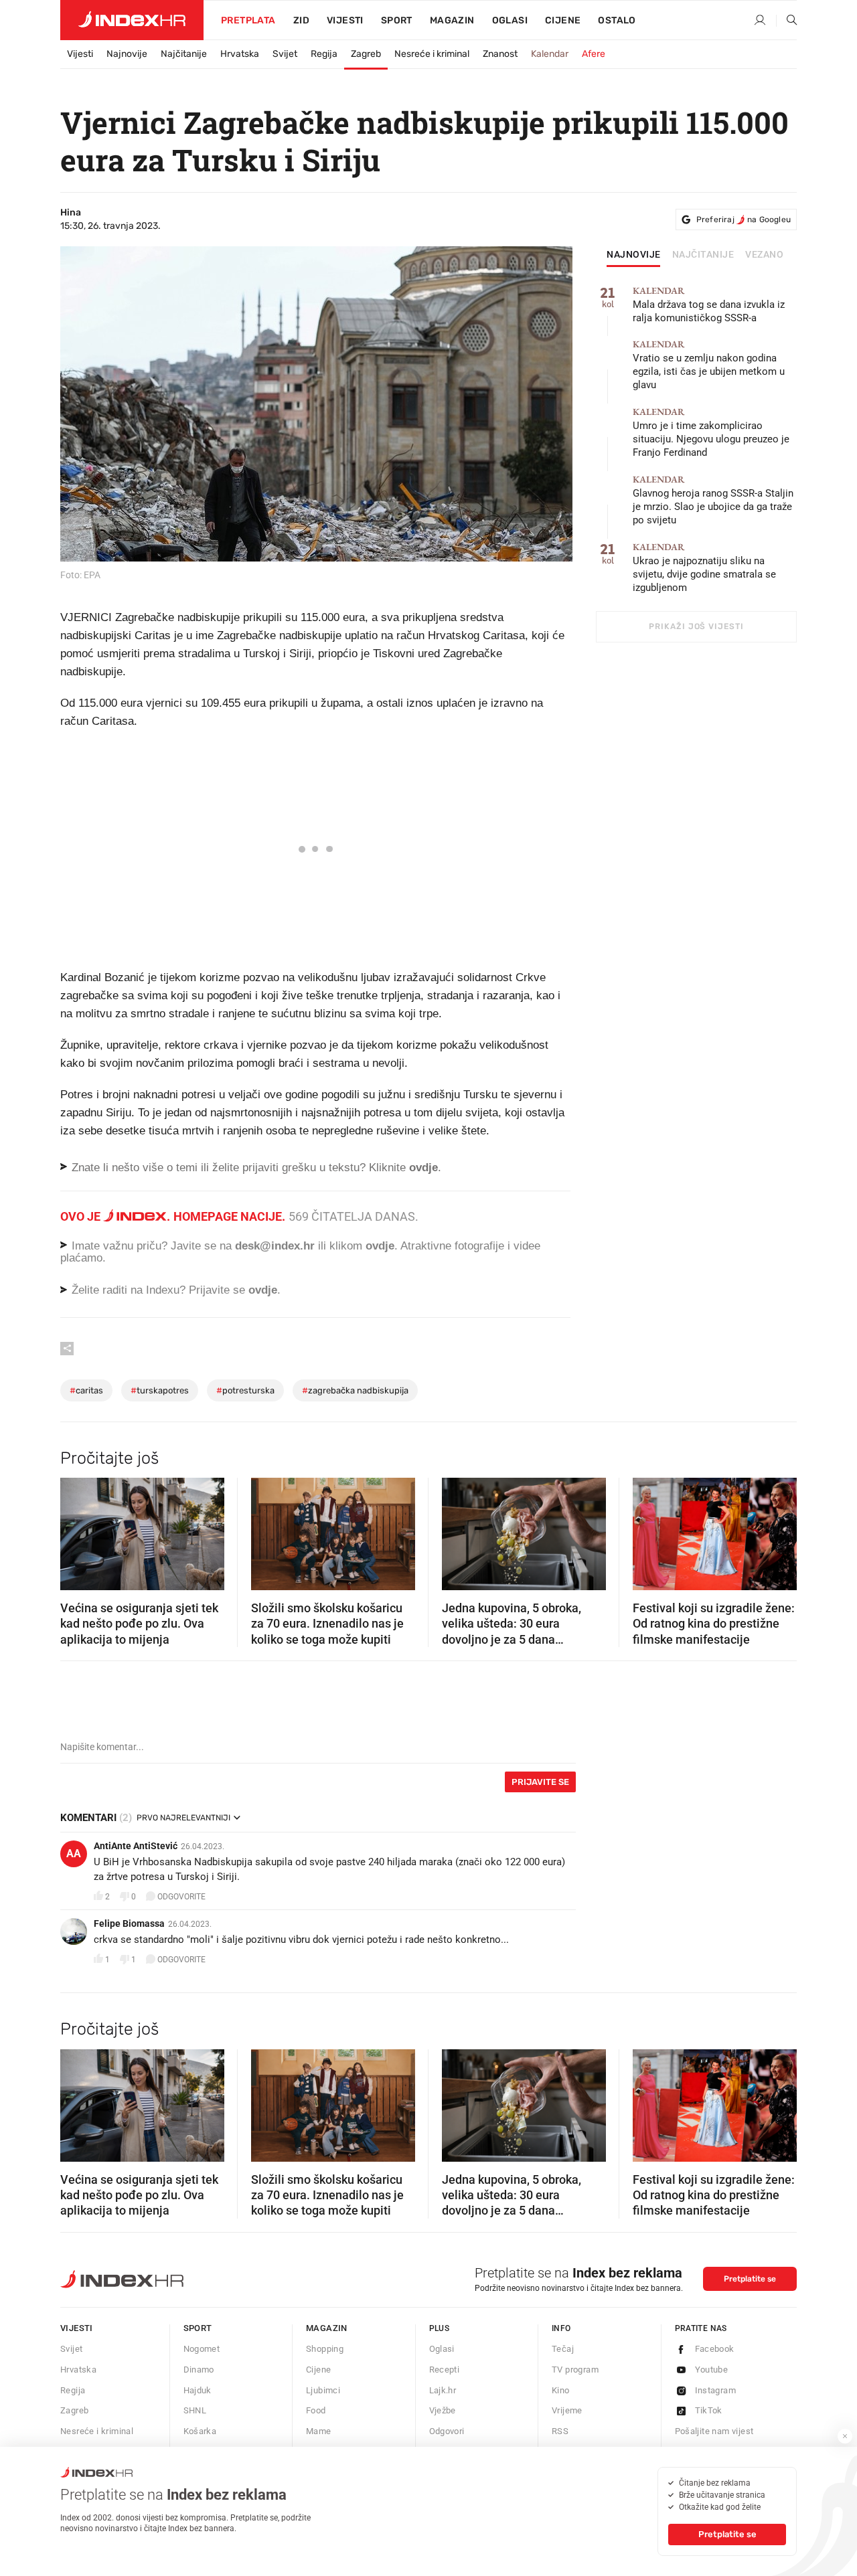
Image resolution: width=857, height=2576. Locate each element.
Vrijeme (567, 2410)
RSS (560, 2431)
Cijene (563, 20)
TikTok (709, 2410)
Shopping (325, 2349)
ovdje (380, 1246)
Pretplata (248, 20)
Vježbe (443, 2410)
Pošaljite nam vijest (714, 2431)
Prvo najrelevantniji (183, 1818)
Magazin (327, 2328)
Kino (561, 2390)
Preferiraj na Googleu (744, 220)
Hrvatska (240, 54)
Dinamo (199, 2370)
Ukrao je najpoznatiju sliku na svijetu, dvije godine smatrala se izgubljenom (704, 568)
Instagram (716, 2390)
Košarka (200, 2431)
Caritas (86, 1390)
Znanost (500, 54)
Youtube (712, 2370)
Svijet (285, 54)
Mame (319, 2431)
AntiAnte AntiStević (136, 1846)
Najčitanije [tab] (703, 255)
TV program (575, 2370)
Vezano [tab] (764, 255)
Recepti (445, 2370)
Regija (324, 54)
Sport (397, 20)
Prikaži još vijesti (696, 626)
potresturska (245, 1390)
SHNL (195, 2410)
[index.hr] (132, 20)
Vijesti (345, 20)
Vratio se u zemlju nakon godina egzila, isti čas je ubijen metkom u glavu (709, 365)
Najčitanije (184, 54)
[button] (77, 1530)
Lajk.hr (443, 2390)
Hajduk (198, 2390)
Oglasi (510, 20)
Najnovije (127, 54)
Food (316, 2410)
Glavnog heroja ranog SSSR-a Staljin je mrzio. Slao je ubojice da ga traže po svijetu (713, 500)
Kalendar (550, 54)
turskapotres (160, 1390)
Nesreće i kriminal (432, 54)
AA (74, 1854)
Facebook (715, 2349)
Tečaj (563, 2349)
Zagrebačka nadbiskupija (355, 1390)
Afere (594, 54)
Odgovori (447, 2431)
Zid (301, 20)
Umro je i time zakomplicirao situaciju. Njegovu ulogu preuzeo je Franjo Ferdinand (711, 433)
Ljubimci (323, 2390)
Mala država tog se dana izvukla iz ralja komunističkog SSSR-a (709, 305)
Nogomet (202, 2349)
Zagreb (366, 54)
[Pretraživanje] (787, 21)
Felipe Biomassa (129, 1923)
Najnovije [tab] (634, 255)
